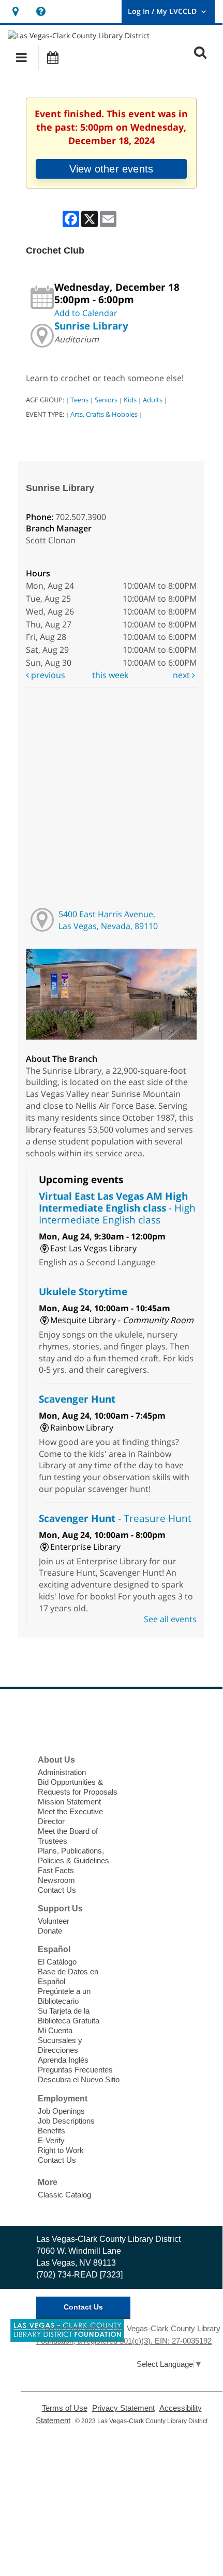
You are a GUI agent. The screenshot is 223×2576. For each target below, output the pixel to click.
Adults (153, 400)
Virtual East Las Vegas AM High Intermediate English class (117, 1208)
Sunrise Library (91, 326)
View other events (111, 169)
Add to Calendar (86, 313)
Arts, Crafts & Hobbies (104, 414)
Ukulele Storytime (83, 1291)
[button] (21, 57)
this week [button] (110, 675)
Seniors (106, 400)
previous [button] (47, 675)
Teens (79, 400)
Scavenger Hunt (77, 1399)
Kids (130, 400)
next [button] (182, 675)
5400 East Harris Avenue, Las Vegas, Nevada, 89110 (108, 920)
